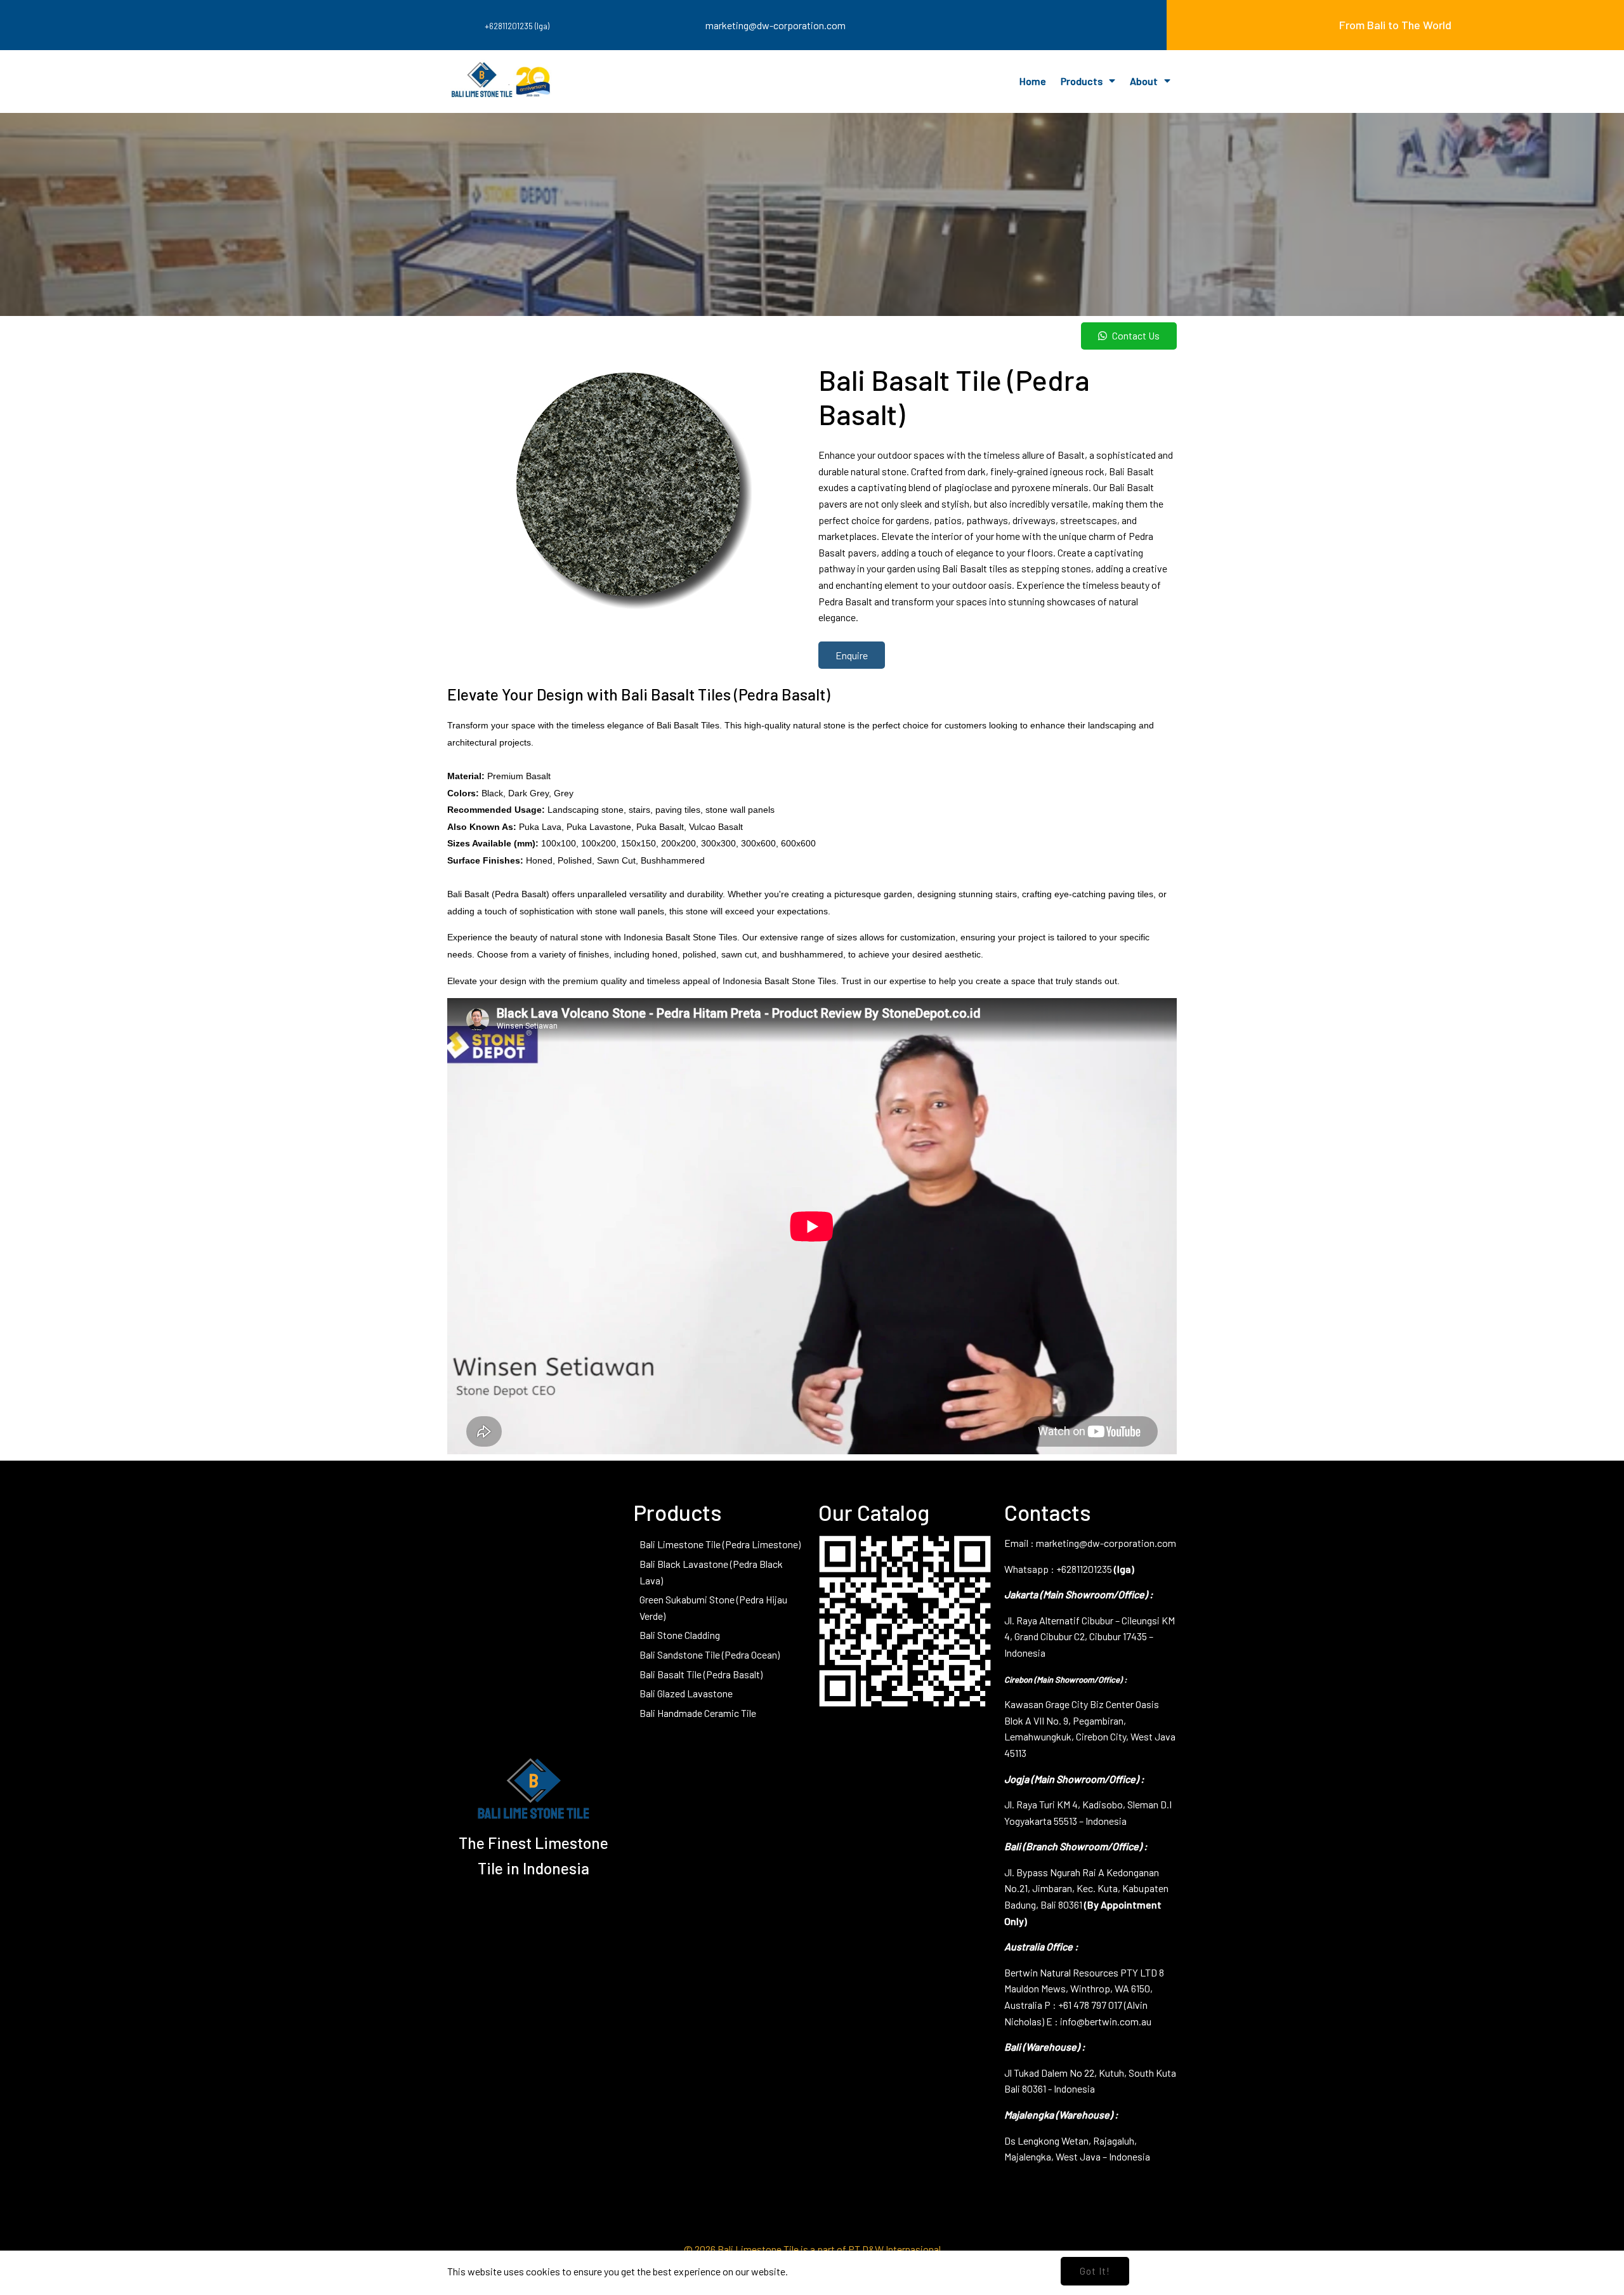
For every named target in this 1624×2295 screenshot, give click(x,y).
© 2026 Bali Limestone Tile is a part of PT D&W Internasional (812, 2249)
